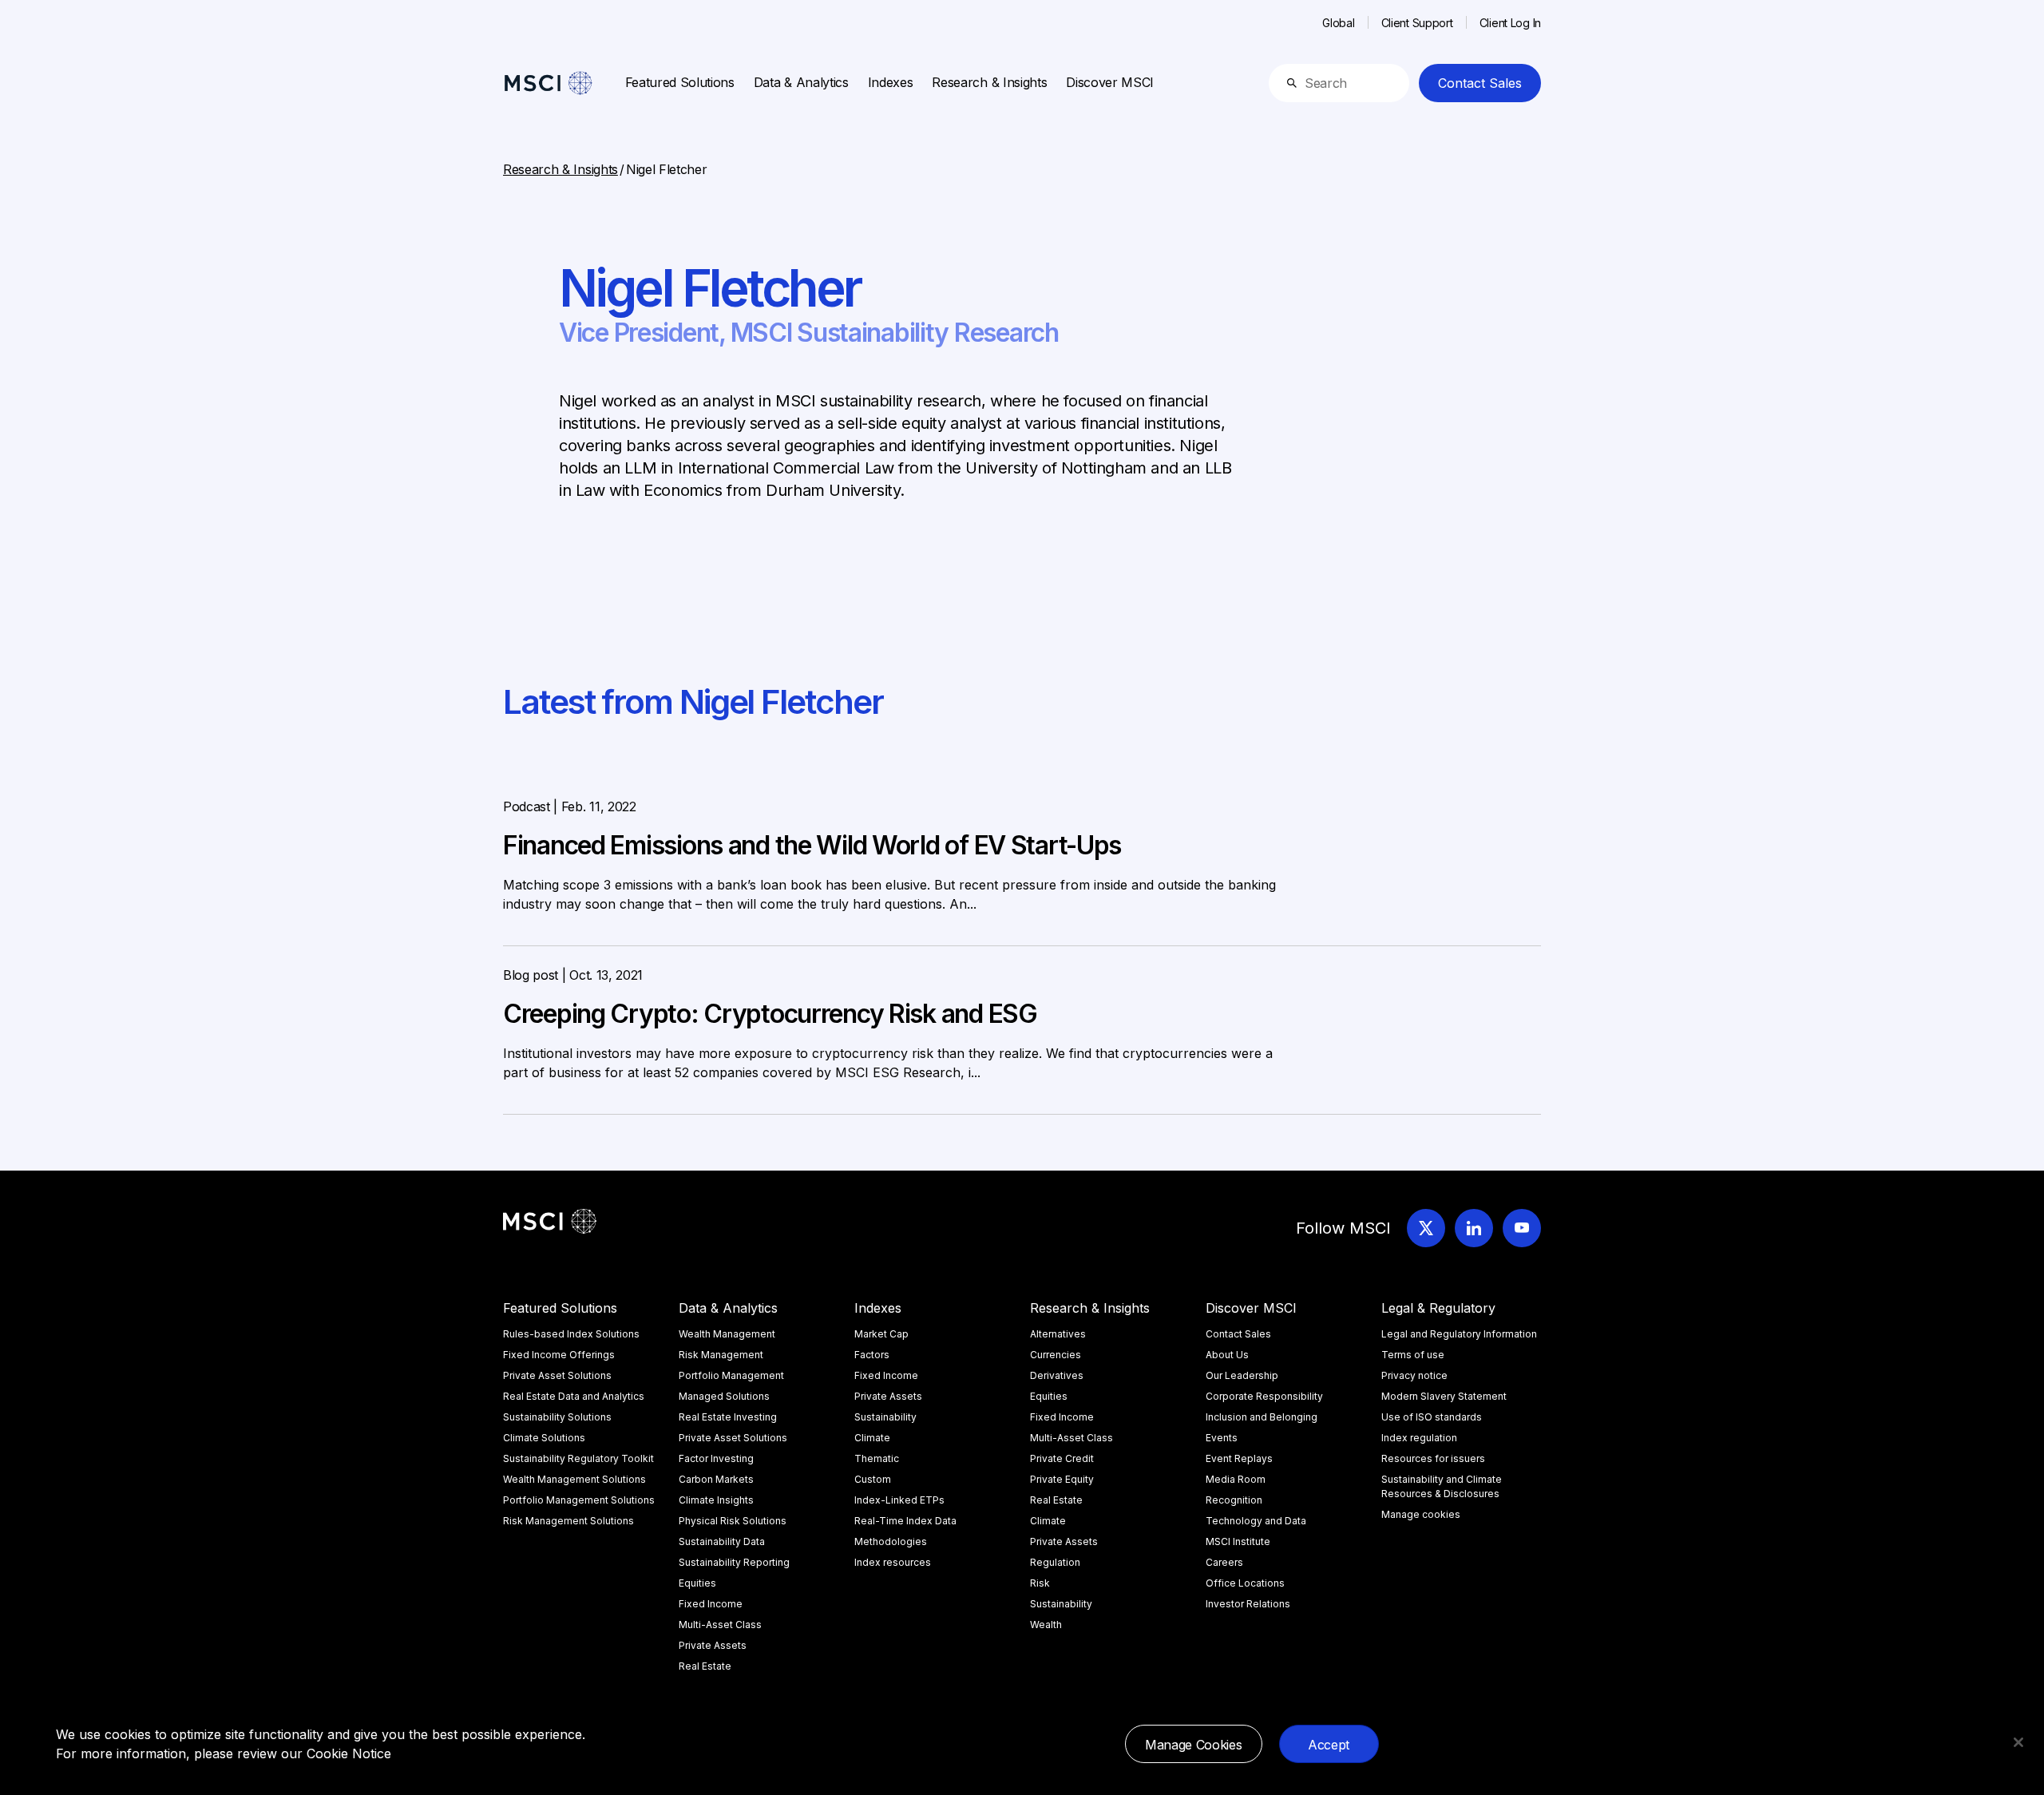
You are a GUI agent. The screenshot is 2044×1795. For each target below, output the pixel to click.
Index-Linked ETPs (899, 1500)
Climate (872, 1438)
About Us (1227, 1355)
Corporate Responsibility (1264, 1396)
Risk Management (721, 1355)
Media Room (1236, 1479)
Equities (697, 1583)
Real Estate (705, 1666)
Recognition (1234, 1500)
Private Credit (1062, 1458)
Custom (873, 1479)
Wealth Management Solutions (574, 1479)
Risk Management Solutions (568, 1521)
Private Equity (1062, 1479)
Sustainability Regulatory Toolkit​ (578, 1458)
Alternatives (1058, 1334)
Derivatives (1057, 1375)
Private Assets (713, 1645)
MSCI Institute (1238, 1541)
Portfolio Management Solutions (579, 1500)
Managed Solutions (724, 1396)
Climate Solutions (544, 1438)
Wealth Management (727, 1334)
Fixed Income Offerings (559, 1355)
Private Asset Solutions (557, 1375)
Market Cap (881, 1334)
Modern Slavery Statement (1444, 1396)
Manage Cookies (1194, 1745)
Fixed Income (711, 1604)
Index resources (893, 1562)
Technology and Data (1256, 1521)
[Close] (2018, 1742)
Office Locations (1245, 1583)
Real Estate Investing (728, 1417)
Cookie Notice (349, 1753)
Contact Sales (1480, 83)
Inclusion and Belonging (1262, 1417)
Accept (1329, 1745)
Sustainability (885, 1417)
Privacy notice (1414, 1375)
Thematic (877, 1458)
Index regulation (1419, 1438)
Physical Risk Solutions (733, 1521)
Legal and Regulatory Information (1459, 1334)
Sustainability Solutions (557, 1417)
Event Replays (1239, 1458)
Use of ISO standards (1432, 1417)
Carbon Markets (716, 1479)
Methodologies (891, 1541)
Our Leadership (1242, 1375)
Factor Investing (716, 1458)
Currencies (1056, 1355)
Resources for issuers (1433, 1458)
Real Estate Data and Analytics (574, 1396)
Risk (1040, 1583)
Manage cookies (1421, 1514)
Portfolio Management (731, 1375)
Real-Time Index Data (905, 1521)
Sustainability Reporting (734, 1562)
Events (1222, 1438)
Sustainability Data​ (722, 1541)
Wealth (1046, 1625)
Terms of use (1413, 1355)
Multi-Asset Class (720, 1625)
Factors (872, 1355)
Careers (1224, 1562)
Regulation (1055, 1562)
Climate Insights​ (716, 1500)
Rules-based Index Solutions (571, 1334)
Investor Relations (1248, 1604)
